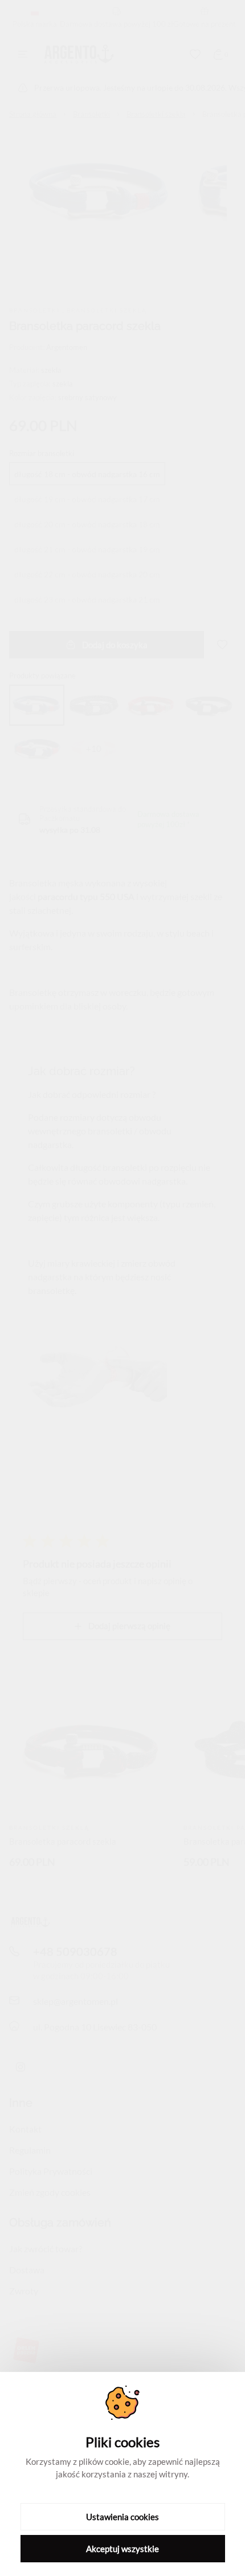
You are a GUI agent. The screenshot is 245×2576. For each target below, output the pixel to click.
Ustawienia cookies (122, 2517)
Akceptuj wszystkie (122, 2549)
